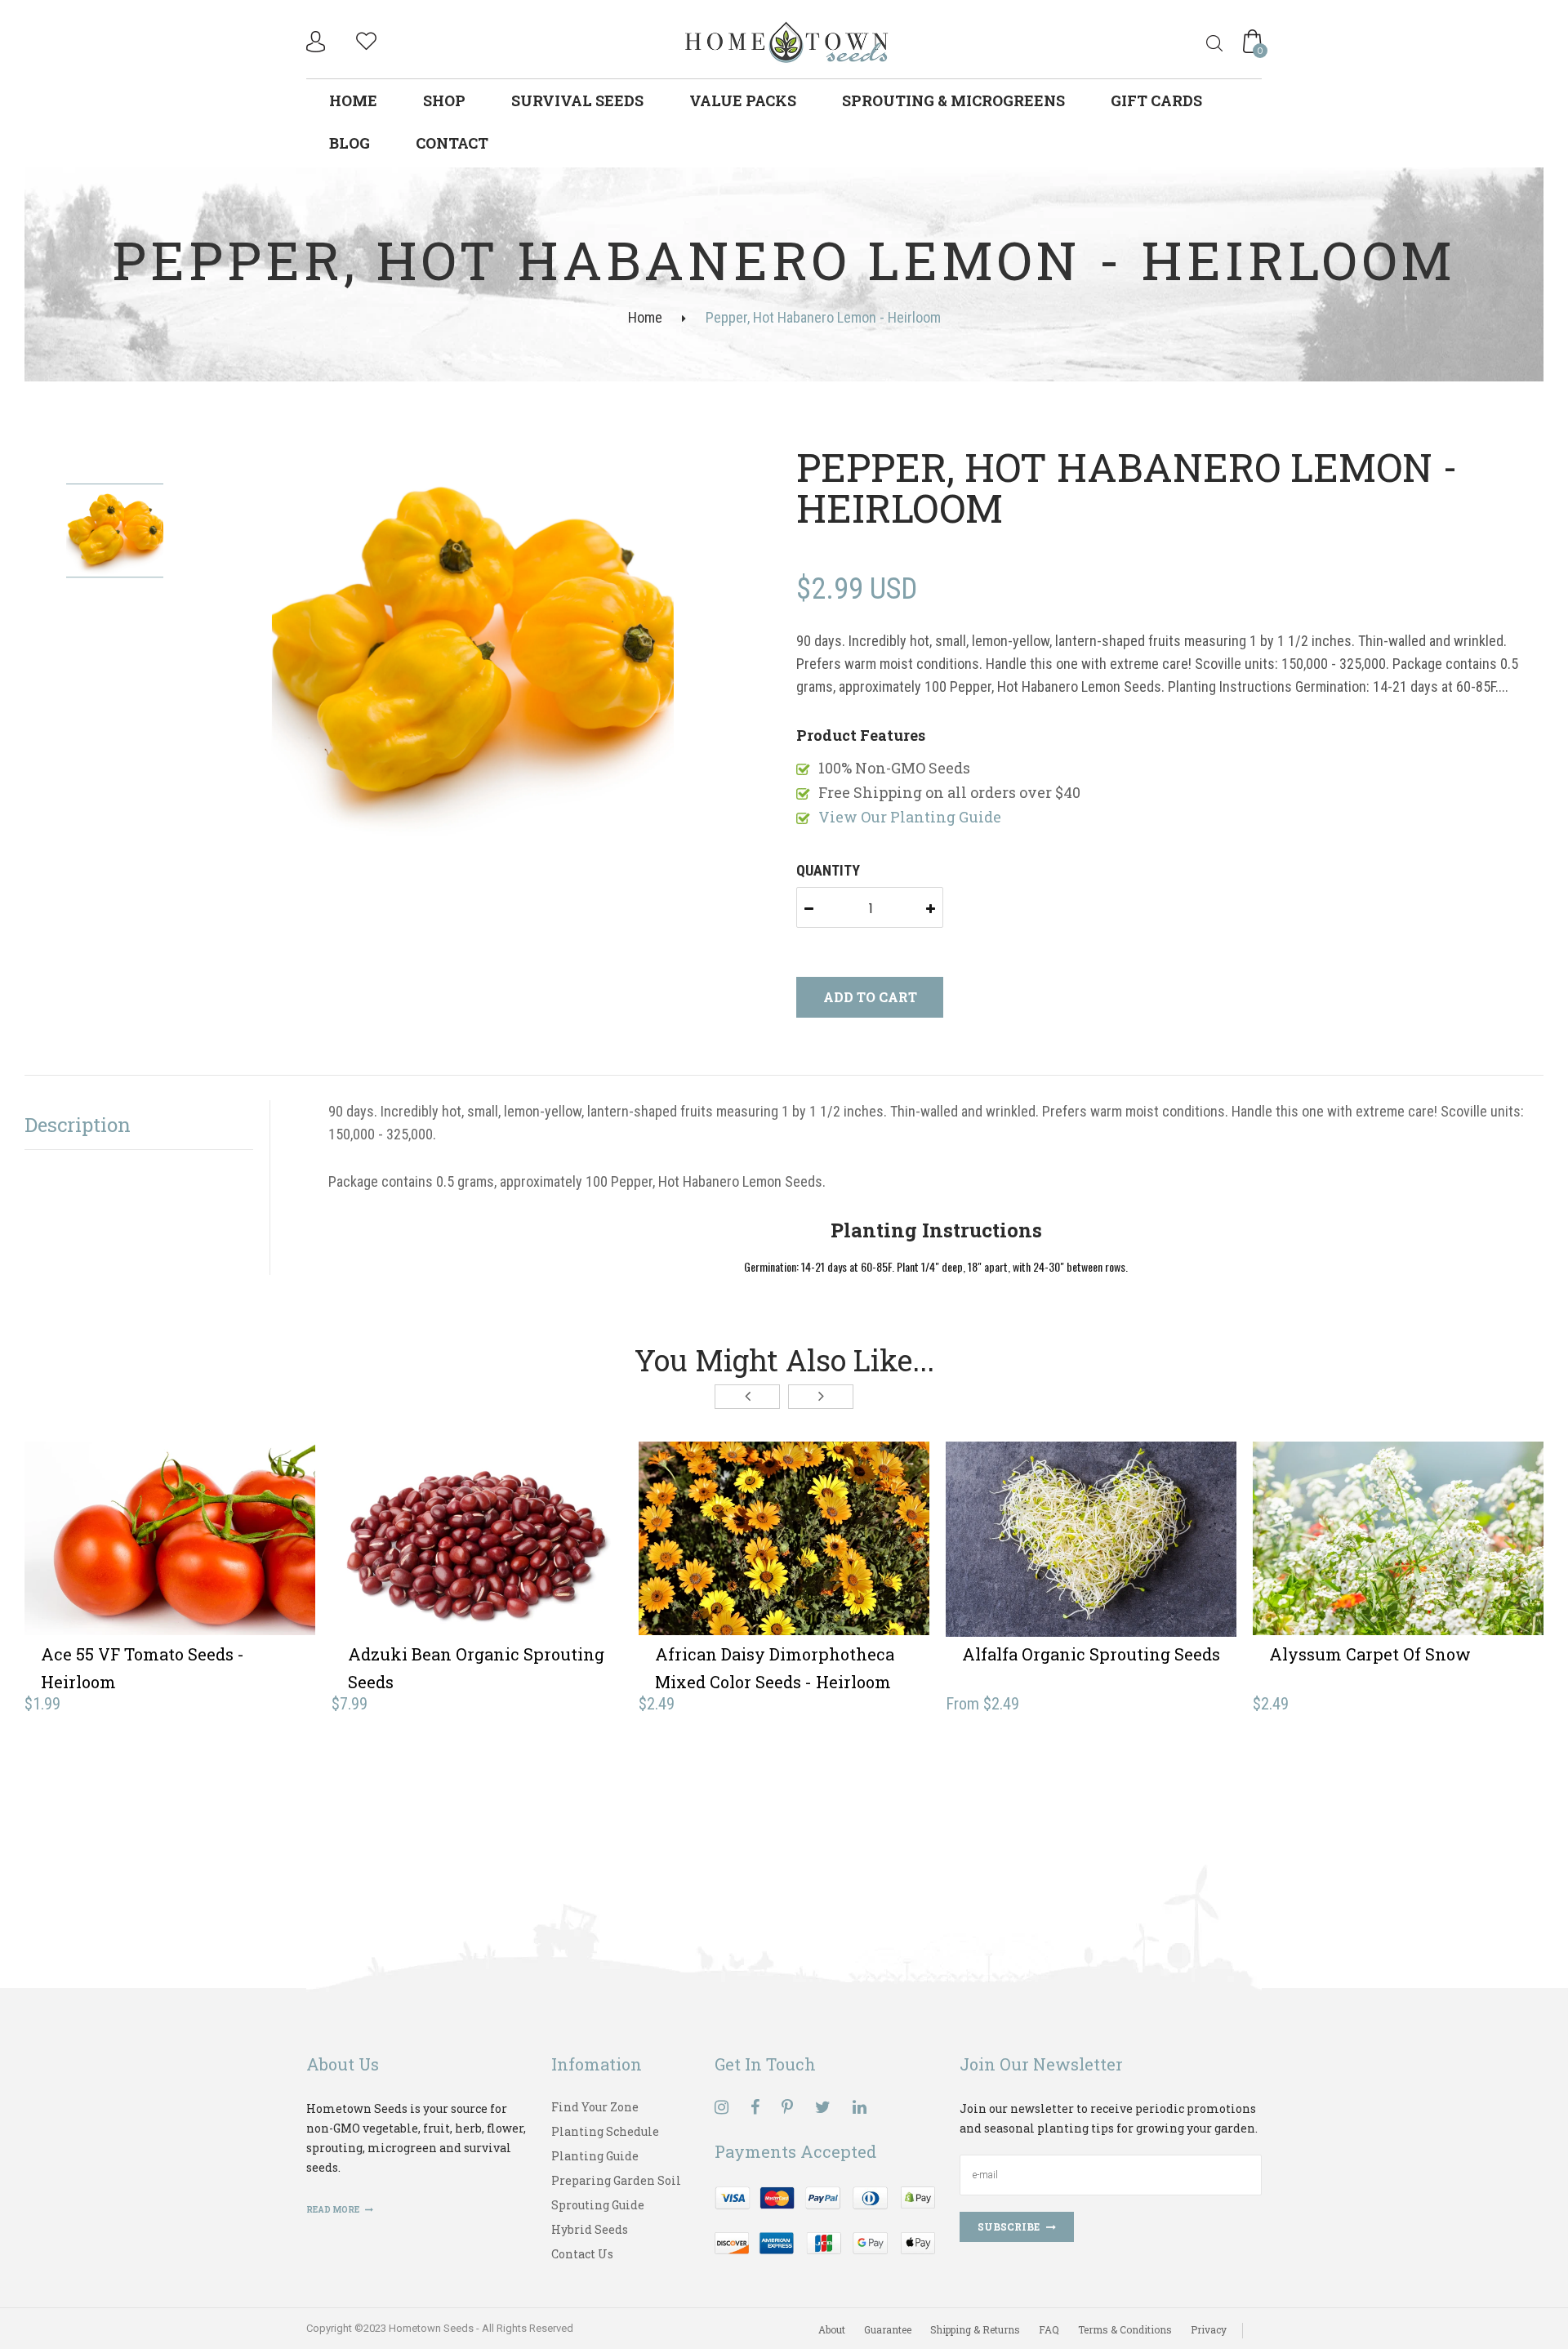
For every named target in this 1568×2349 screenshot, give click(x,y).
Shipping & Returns (975, 2329)
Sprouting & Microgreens (953, 100)
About (832, 2329)
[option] (473, 648)
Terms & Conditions (1125, 2329)
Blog (350, 143)
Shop (444, 100)
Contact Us (582, 2254)
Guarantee (888, 2329)
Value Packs (743, 100)
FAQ (1049, 2329)
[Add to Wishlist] (170, 1564)
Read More (334, 2210)
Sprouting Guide (598, 2205)
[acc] (318, 42)
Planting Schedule (605, 2131)
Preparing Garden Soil (616, 2180)
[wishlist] (366, 39)
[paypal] (825, 2219)
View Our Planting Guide (910, 817)
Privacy (1209, 2329)
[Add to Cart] (110, 1564)
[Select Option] (1031, 1564)
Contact (452, 143)
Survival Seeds (577, 100)
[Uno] (787, 40)
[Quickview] (229, 1564)
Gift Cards (1156, 100)
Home (353, 100)
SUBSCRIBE (1009, 2226)
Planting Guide (595, 2156)
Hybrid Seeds (590, 2229)
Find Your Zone (595, 2107)
